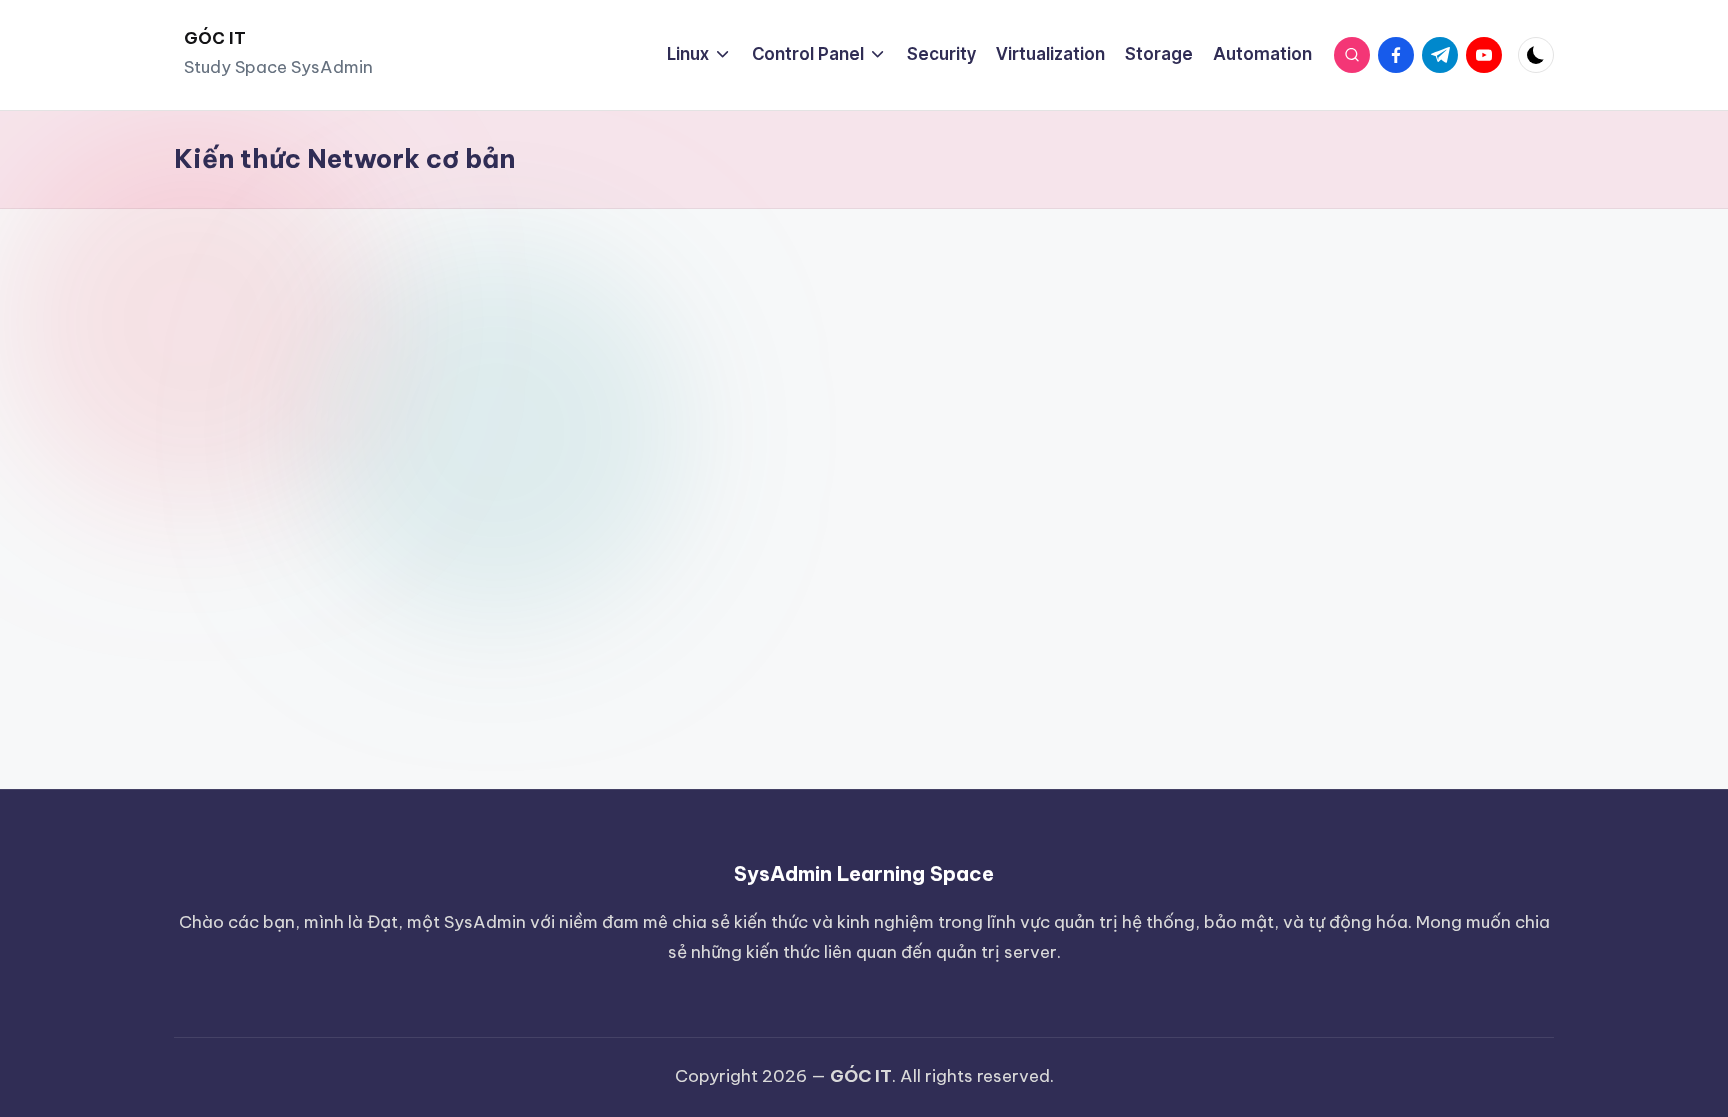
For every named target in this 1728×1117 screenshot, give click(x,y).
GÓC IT (215, 38)
